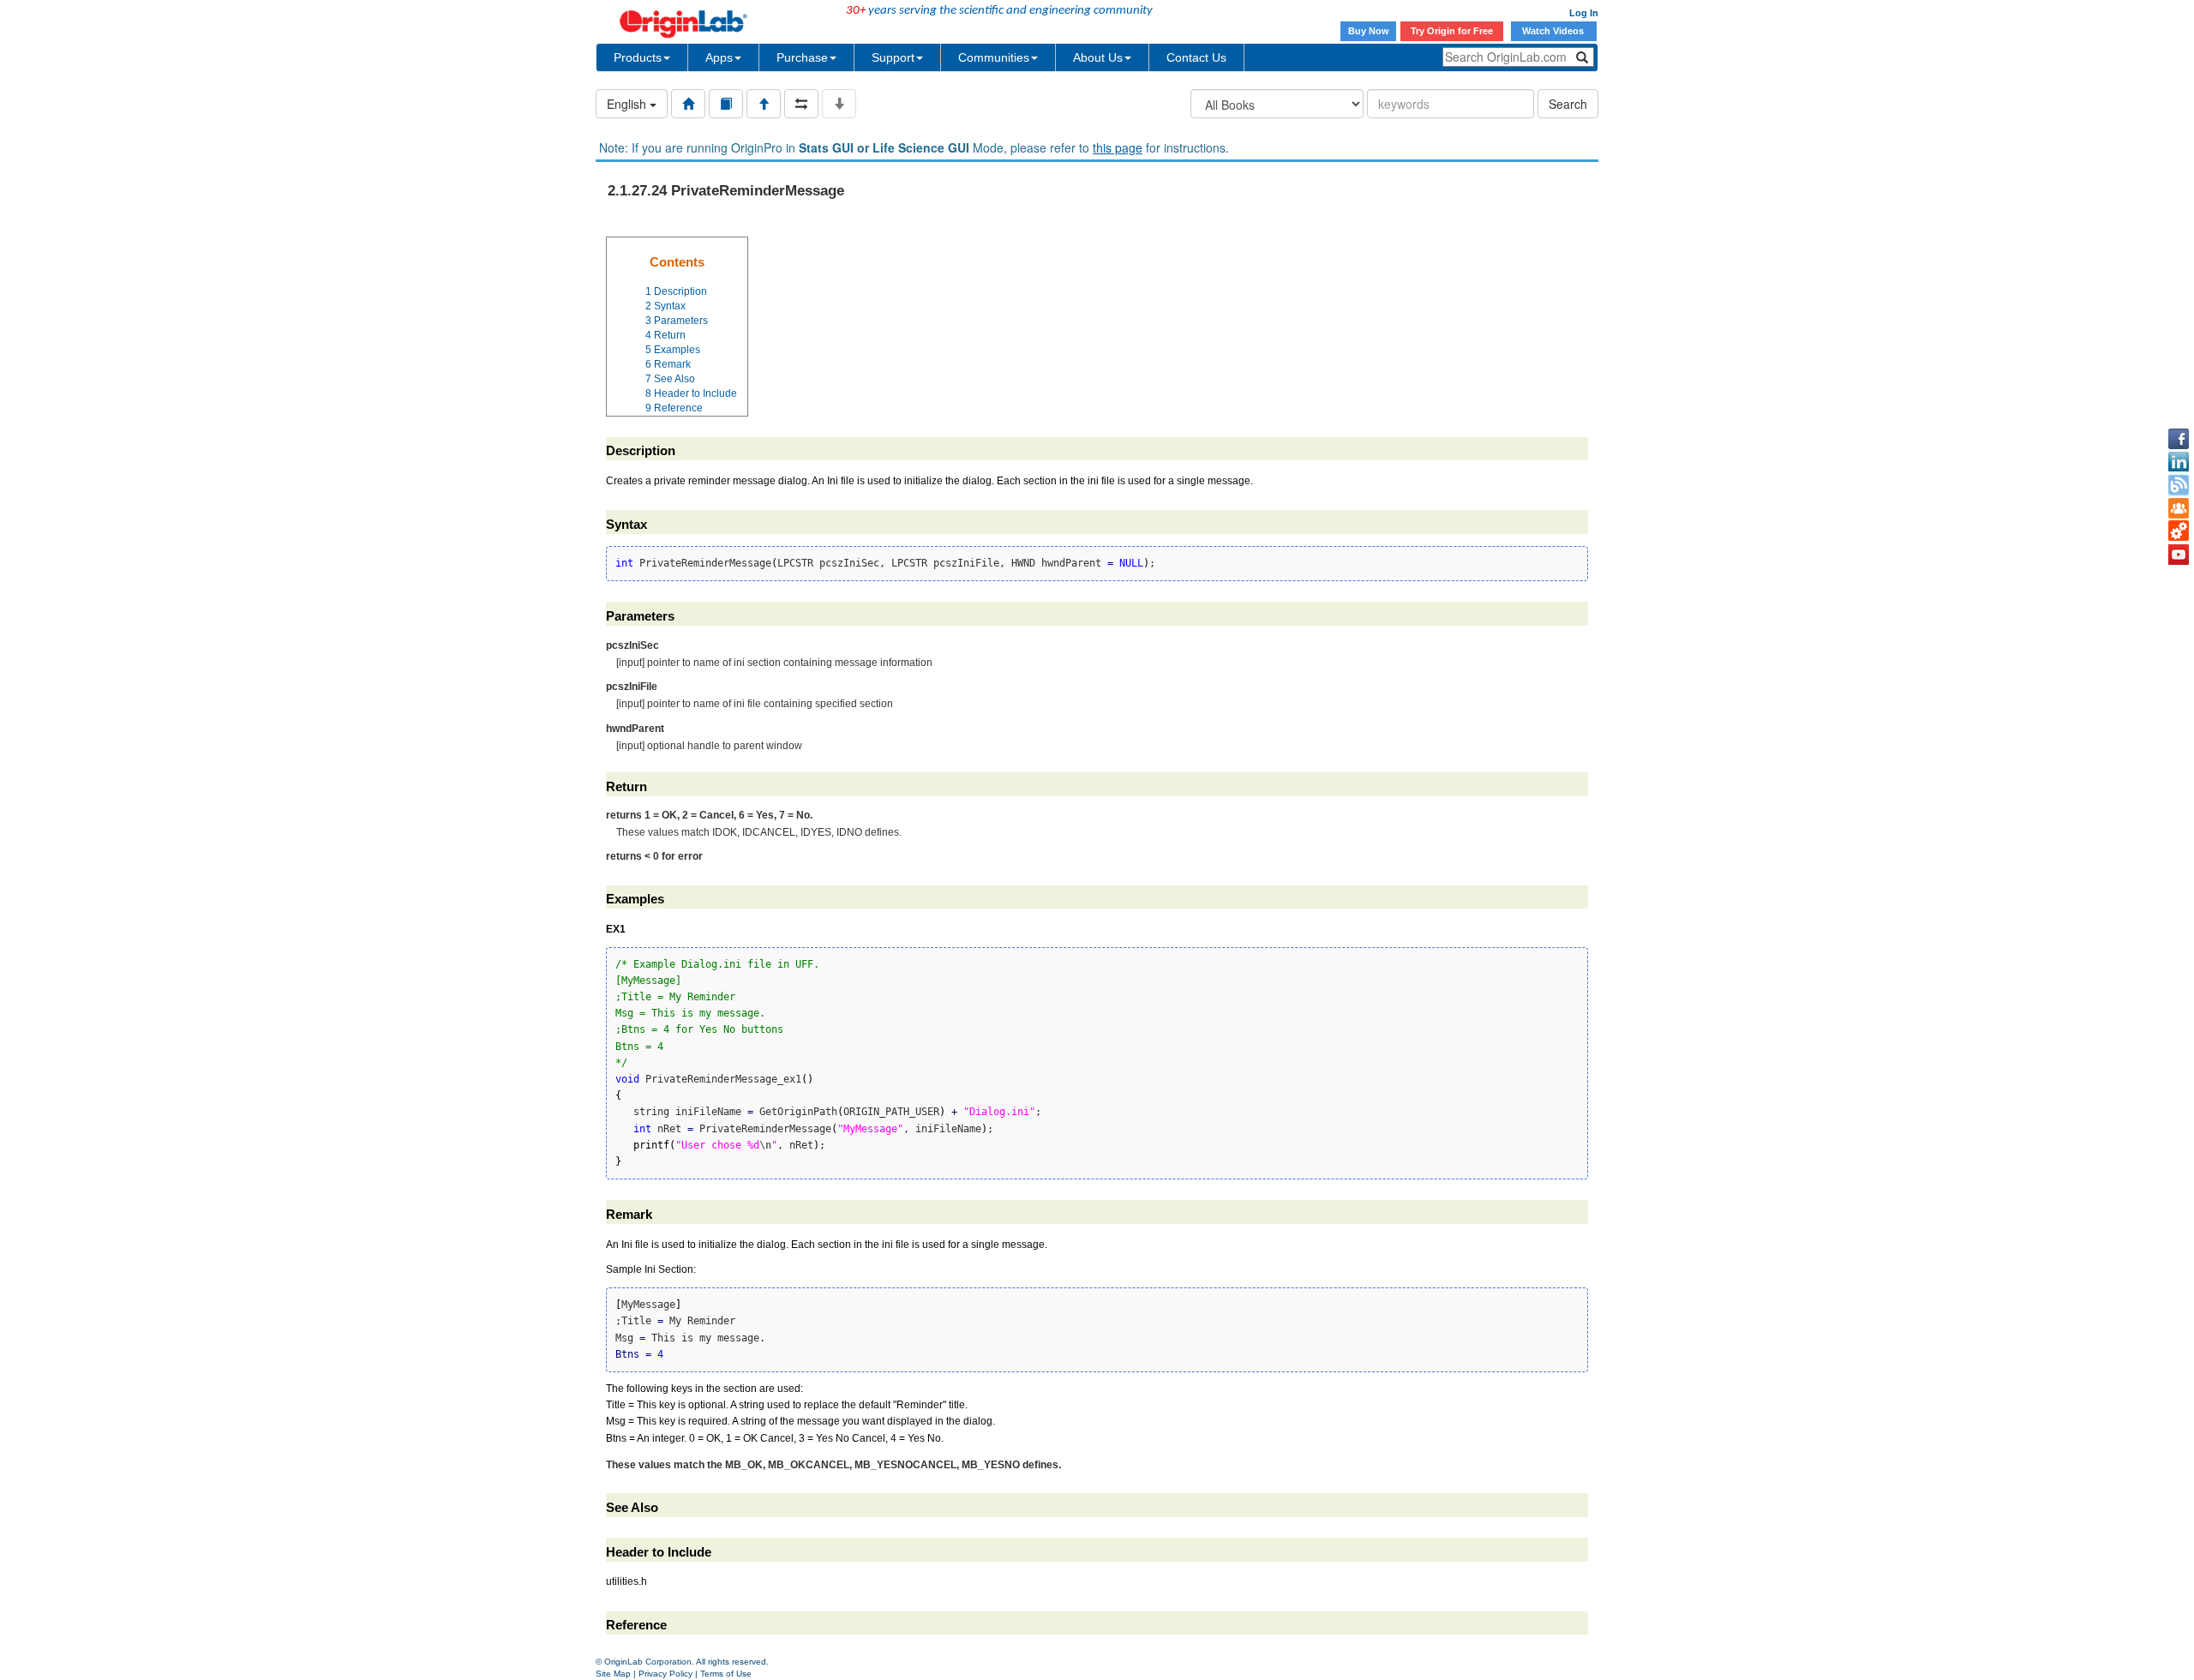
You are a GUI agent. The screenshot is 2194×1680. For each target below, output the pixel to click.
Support (893, 57)
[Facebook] (2179, 439)
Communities (994, 57)
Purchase (802, 57)
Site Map (613, 1674)
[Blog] (2179, 485)
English (628, 104)
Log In (1584, 13)
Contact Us (1196, 57)
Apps (719, 57)
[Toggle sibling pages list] (801, 104)
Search (1568, 104)
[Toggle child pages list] (839, 104)
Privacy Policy (665, 1674)
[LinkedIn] (2179, 462)
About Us (1098, 57)
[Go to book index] (726, 104)
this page (1118, 147)
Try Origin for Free (1452, 31)
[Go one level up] (764, 104)
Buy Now (1369, 31)
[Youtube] (2179, 555)
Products (638, 57)
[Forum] (2179, 508)
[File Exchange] (2179, 531)
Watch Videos (1554, 31)
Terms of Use (726, 1674)
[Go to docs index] (688, 104)
